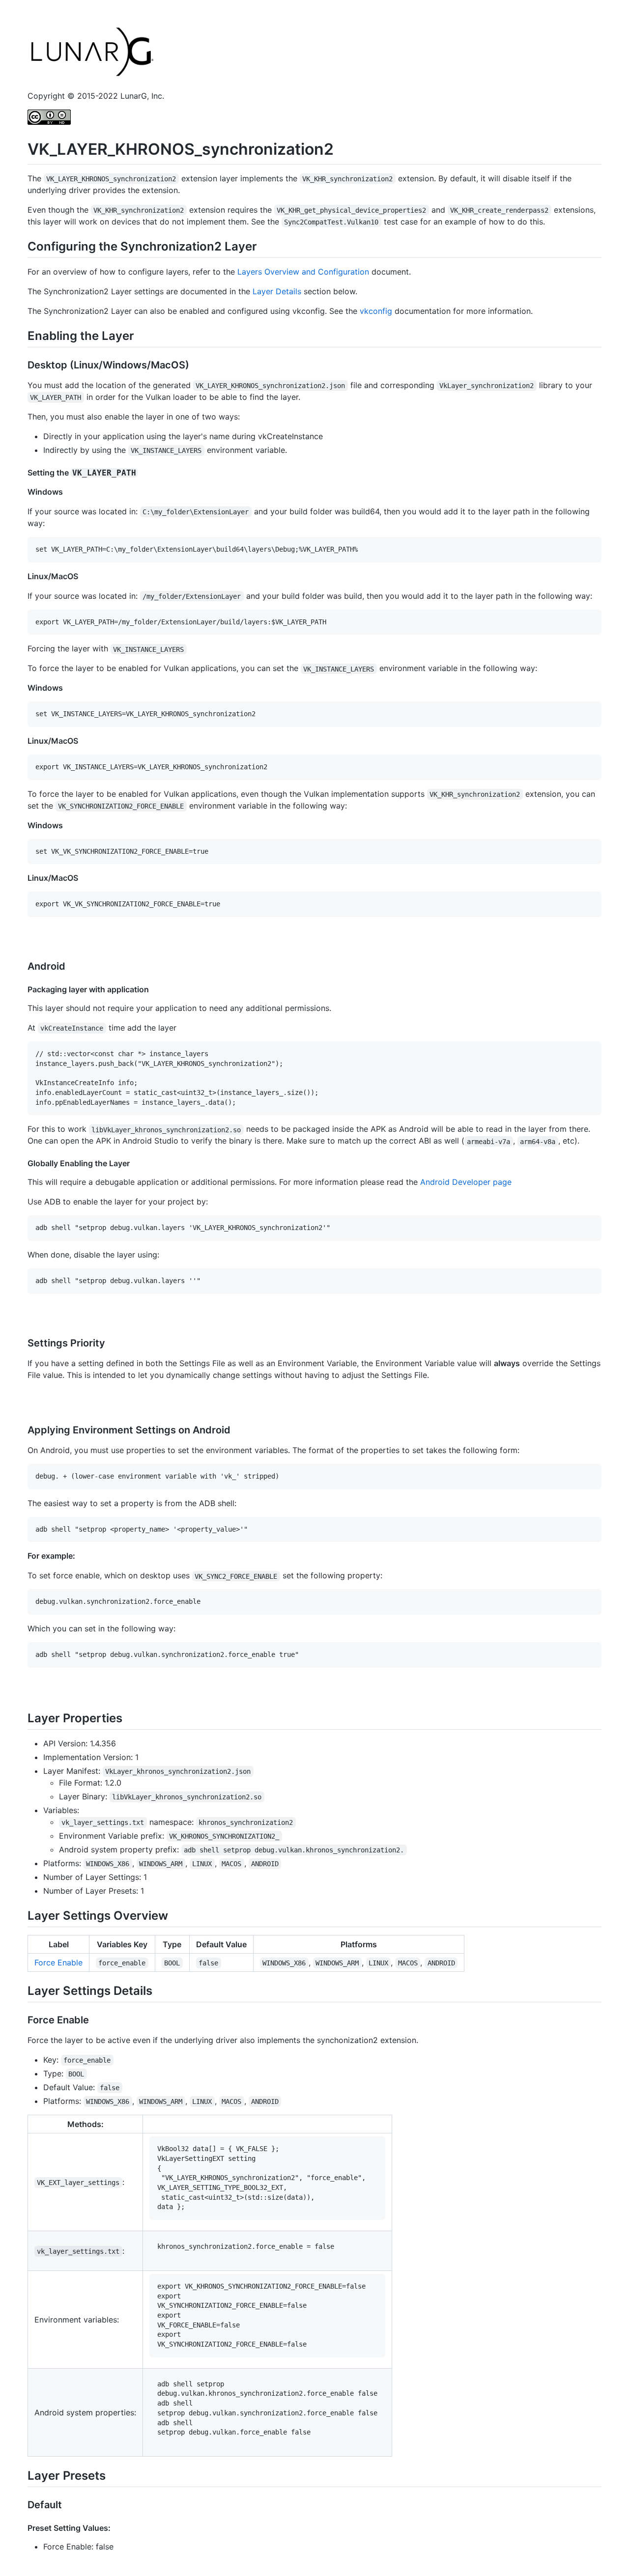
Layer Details (277, 291)
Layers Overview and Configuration (303, 272)
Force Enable (58, 1962)
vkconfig (376, 311)
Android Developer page (466, 1182)
